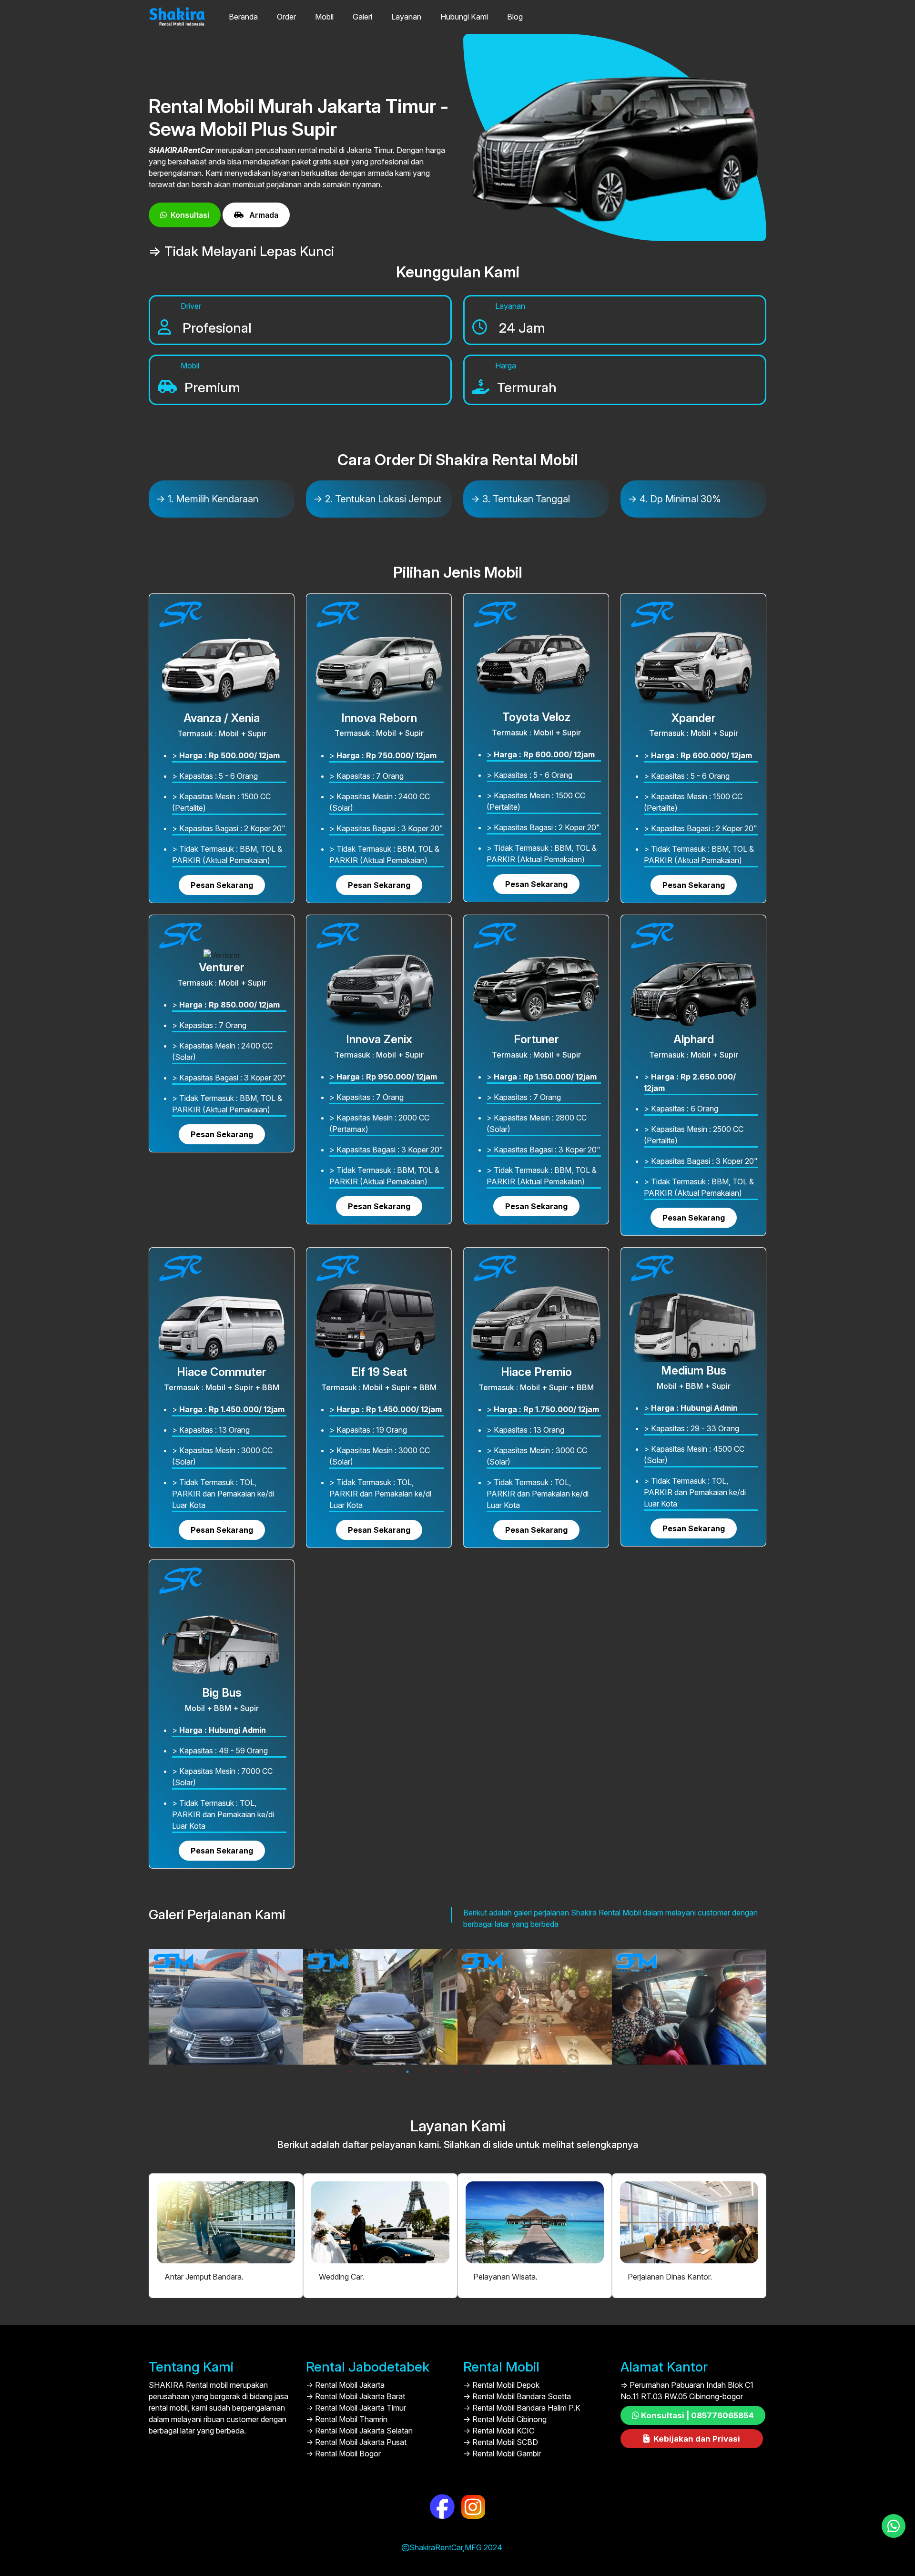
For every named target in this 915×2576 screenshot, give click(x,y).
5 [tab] (407, 2072)
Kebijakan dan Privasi (697, 2439)
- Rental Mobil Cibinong (505, 2419)
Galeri (362, 17)
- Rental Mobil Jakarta (345, 2385)
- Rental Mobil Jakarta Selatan (359, 2431)
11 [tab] (493, 2072)
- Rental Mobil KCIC (499, 2431)
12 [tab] (508, 2072)
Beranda (243, 17)
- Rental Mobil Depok (501, 2385)
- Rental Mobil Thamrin (347, 2419)
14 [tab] (536, 2072)
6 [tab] (422, 2072)
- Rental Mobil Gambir (502, 2454)
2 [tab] (365, 2072)
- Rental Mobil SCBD (501, 2442)
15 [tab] (550, 2072)
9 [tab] (465, 2072)
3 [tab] (379, 2072)
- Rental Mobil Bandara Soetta (517, 2396)
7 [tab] (436, 2072)
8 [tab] (450, 2072)
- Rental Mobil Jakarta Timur (356, 2408)
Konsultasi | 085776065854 (697, 2415)
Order (286, 17)
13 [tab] (522, 2072)
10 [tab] (479, 2072)
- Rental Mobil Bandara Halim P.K (522, 2408)
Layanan (406, 17)
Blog (515, 17)
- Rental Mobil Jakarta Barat (356, 2396)
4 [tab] (393, 2072)
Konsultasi (190, 215)
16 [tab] (565, 2072)
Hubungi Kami (464, 17)
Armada (263, 215)
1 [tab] (350, 2072)
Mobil (324, 17)
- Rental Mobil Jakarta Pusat (356, 2442)
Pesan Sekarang (222, 885)
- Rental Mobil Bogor (343, 2454)
